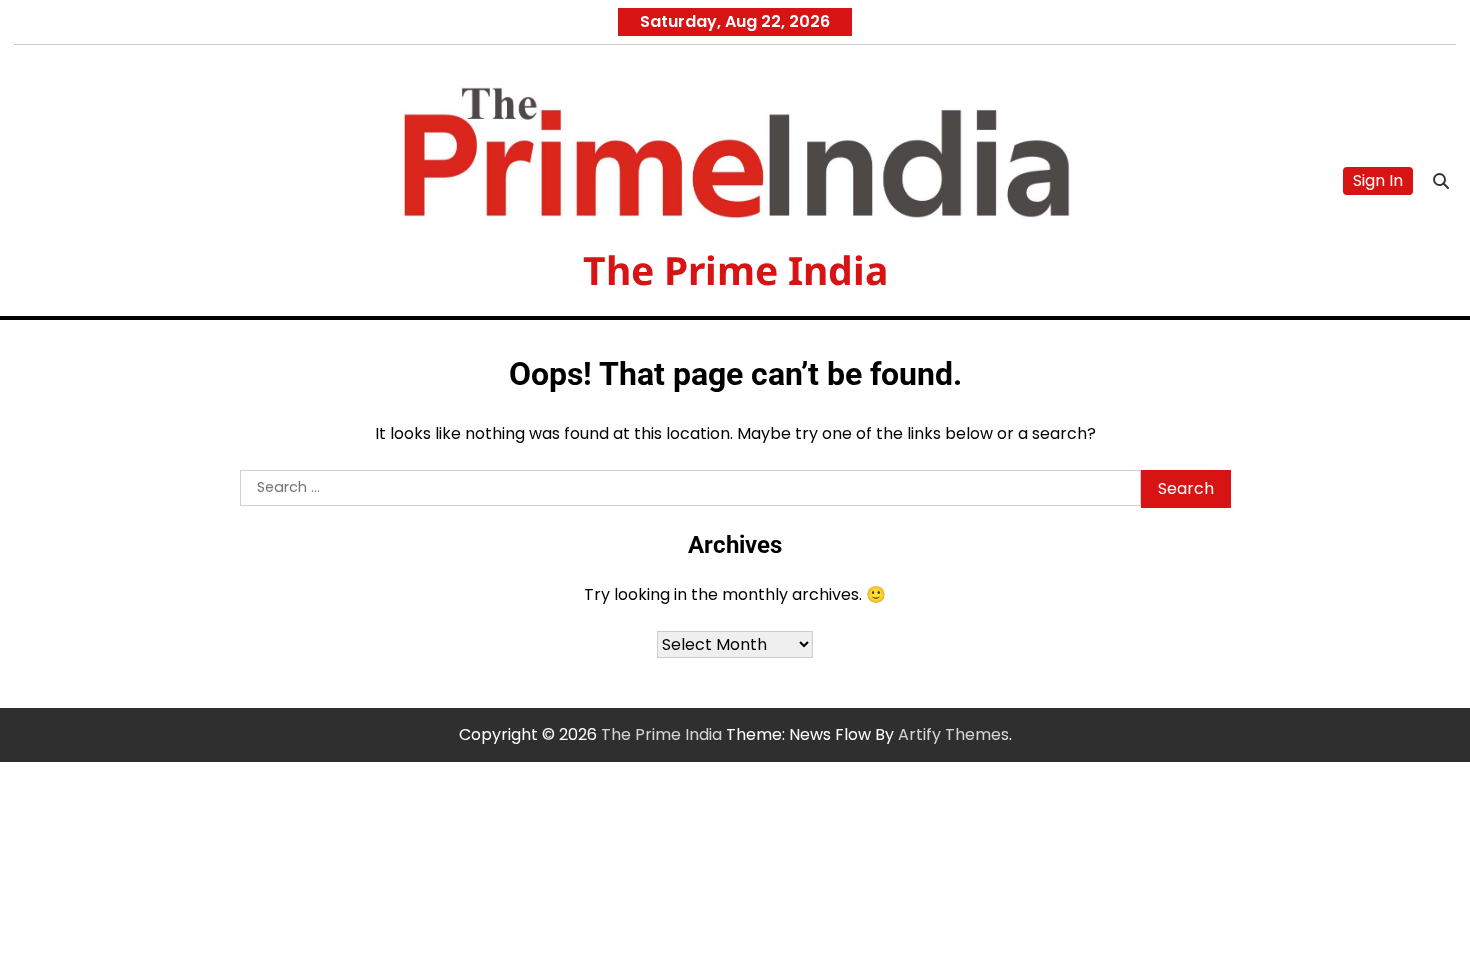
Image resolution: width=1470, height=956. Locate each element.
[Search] (1441, 181)
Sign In (1378, 180)
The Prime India (735, 269)
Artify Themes (953, 734)
